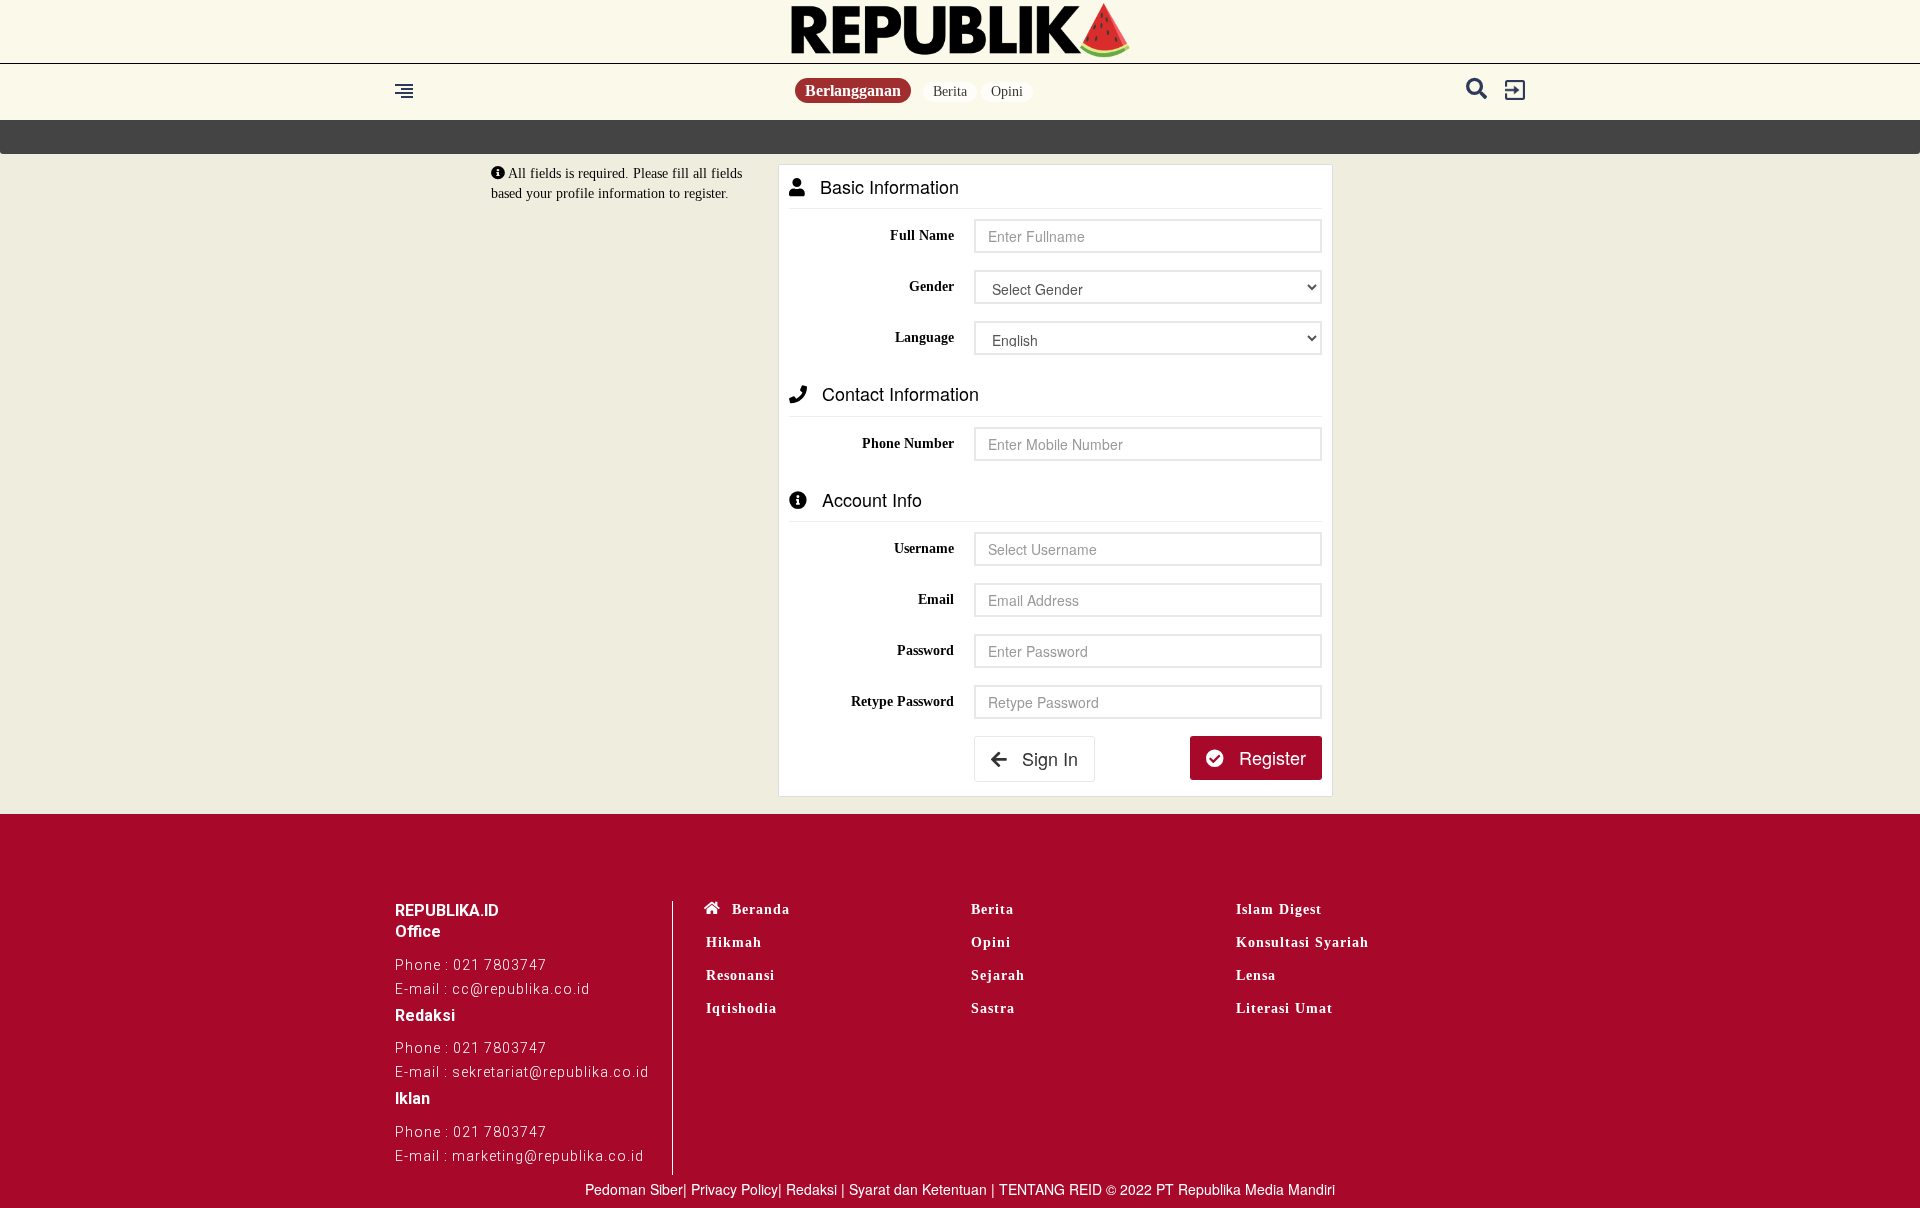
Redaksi (811, 1189)
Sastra (993, 1008)
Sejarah (998, 975)
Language (924, 337)
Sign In (1042, 758)
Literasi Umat (1284, 1008)
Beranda (761, 909)
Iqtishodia (741, 1008)
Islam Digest (1279, 909)
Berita (950, 91)
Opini (1007, 91)
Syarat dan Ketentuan (918, 1189)
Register (1265, 757)
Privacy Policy (734, 1189)
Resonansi (740, 975)
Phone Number (908, 443)
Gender (931, 286)
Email (936, 599)
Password (925, 650)
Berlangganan (853, 90)
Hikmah (734, 942)
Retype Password (902, 701)
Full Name (922, 235)
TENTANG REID (1050, 1189)
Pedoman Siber (634, 1189)
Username (924, 548)
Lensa (1256, 975)
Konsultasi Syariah (1302, 942)
